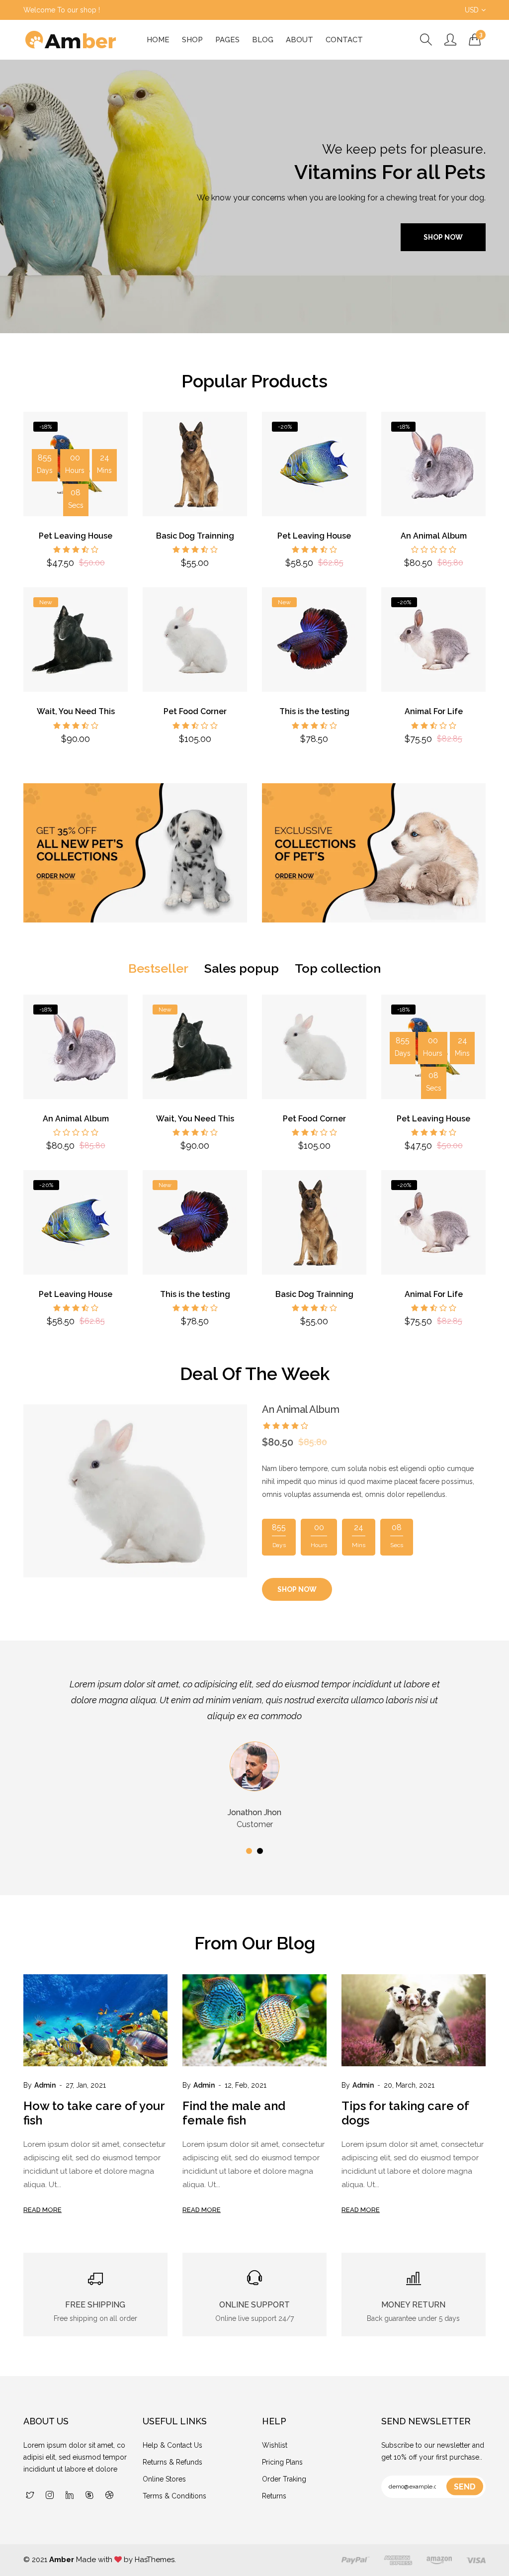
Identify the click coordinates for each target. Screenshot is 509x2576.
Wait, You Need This (76, 711)
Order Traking (284, 2479)
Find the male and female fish (234, 2113)
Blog (263, 40)
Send (465, 2487)
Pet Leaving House (76, 536)
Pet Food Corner (195, 711)
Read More (42, 2210)
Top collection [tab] (338, 968)
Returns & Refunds (172, 2462)
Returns (274, 2496)
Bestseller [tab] (158, 968)
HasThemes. (155, 2560)
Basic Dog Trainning (195, 536)
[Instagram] (50, 2496)
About (299, 40)
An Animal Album (434, 536)
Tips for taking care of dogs (405, 2113)
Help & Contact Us (172, 2445)
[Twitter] (30, 2496)
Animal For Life (434, 711)
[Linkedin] (70, 2496)
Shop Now (443, 237)
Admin (45, 2085)
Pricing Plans (282, 2462)
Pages (227, 40)
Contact (344, 40)
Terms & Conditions (174, 2496)
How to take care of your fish (94, 2113)
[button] (249, 1851)
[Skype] (89, 2496)
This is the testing (314, 711)
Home (158, 40)
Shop (192, 40)
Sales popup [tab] (242, 968)
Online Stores (164, 2479)
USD (472, 10)
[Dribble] (109, 2496)
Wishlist (275, 2445)
